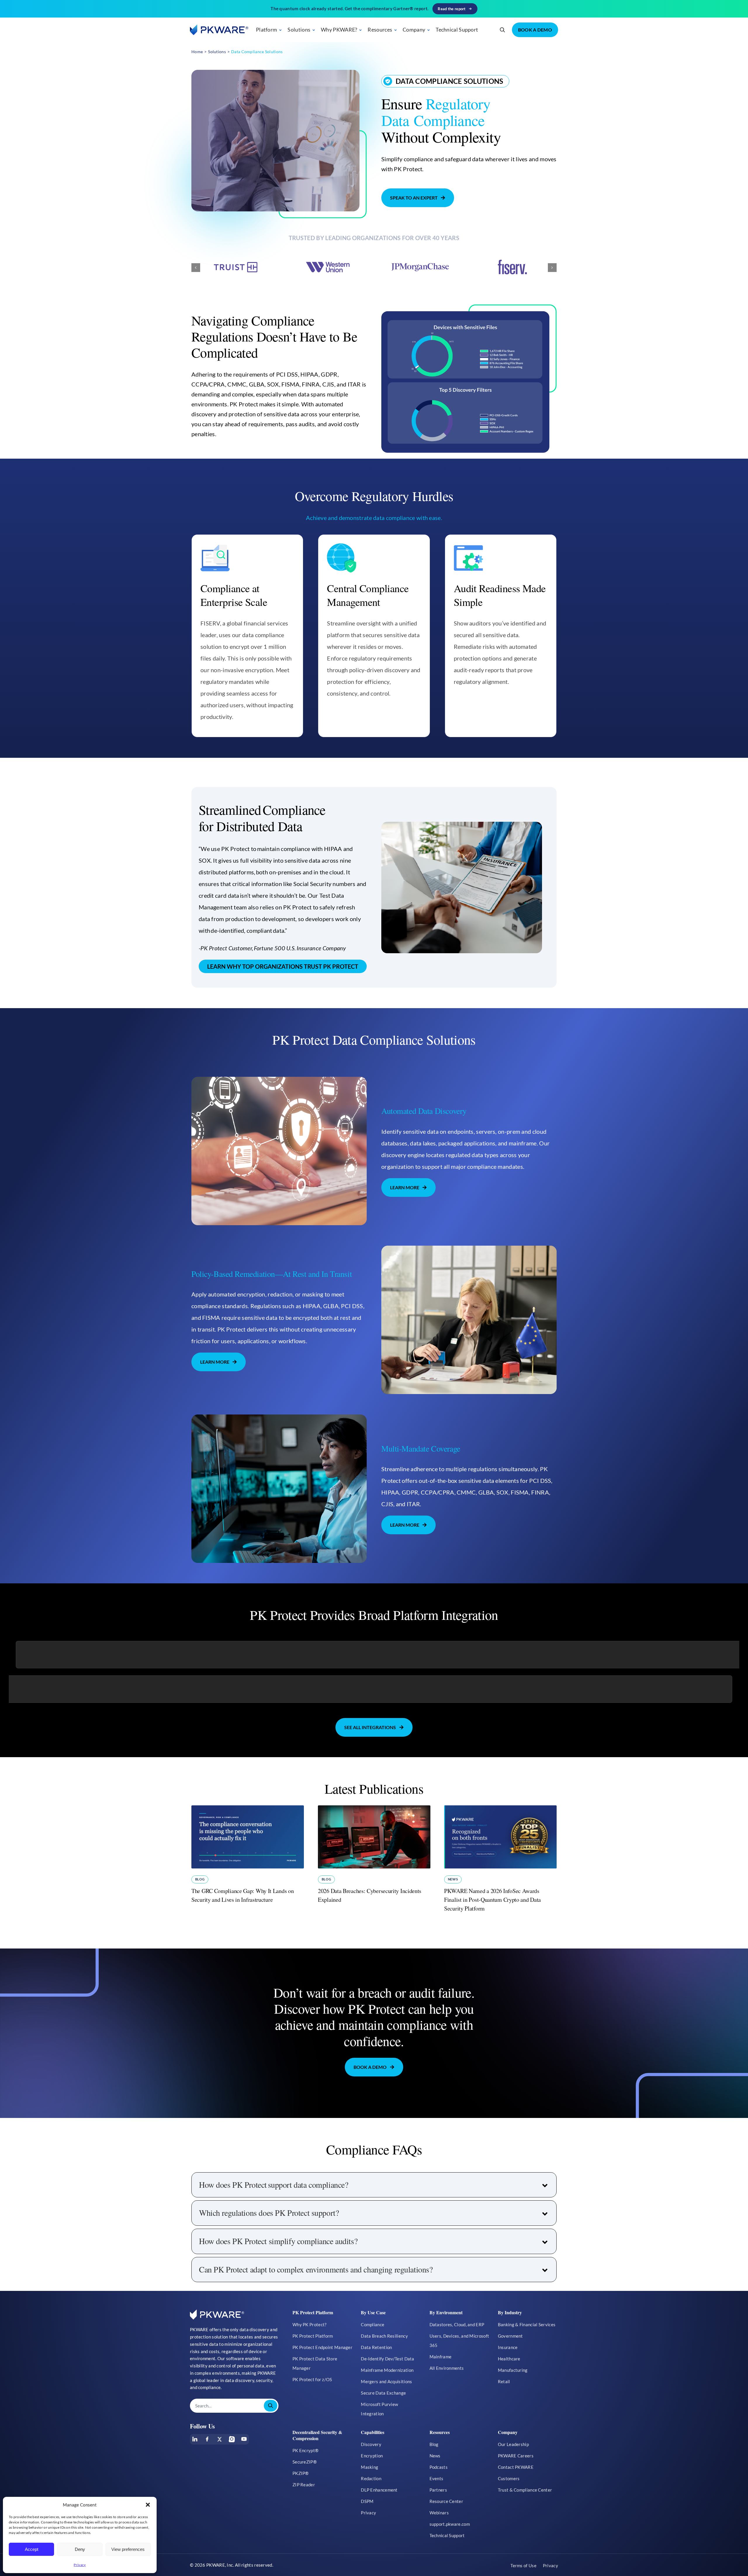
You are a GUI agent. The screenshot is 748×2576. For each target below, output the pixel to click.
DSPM (367, 2501)
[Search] (503, 30)
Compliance (373, 2324)
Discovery (371, 2444)
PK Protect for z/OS (312, 2379)
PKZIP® (301, 2473)
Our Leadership (513, 2444)
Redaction (371, 2478)
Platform (266, 30)
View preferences (128, 2549)
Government (510, 2336)
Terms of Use (523, 2565)
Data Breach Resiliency (384, 2336)
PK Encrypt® (305, 2450)
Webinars (439, 2513)
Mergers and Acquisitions (386, 2381)
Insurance (508, 2347)
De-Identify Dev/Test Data (388, 2359)
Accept (32, 2549)
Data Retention (376, 2347)
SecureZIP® (305, 2462)
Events (437, 2478)
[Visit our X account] (219, 2439)
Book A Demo (535, 30)
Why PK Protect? (310, 2324)
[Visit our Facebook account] (207, 2439)
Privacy (80, 2565)
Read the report (452, 9)
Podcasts (439, 2467)
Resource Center (446, 2501)
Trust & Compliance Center (525, 2490)
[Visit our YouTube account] (244, 2439)
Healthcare (509, 2359)
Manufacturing (513, 2370)
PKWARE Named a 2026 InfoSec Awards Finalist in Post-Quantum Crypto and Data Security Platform (492, 1900)
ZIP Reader (304, 2485)
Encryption (372, 2456)
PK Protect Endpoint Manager (322, 2347)
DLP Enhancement (379, 2490)
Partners (438, 2490)
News (453, 1879)
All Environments (447, 2368)
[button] (148, 2505)
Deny (80, 2549)
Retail (504, 2381)
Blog (200, 1879)
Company (414, 30)
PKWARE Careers (516, 2456)
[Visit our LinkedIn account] (195, 2439)
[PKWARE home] (219, 30)
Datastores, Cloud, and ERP (457, 2324)
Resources (380, 30)
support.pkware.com (450, 2524)
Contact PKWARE (516, 2467)
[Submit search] (271, 2406)
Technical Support (457, 30)
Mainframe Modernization (387, 2370)
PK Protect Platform (313, 2336)
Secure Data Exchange (383, 2393)
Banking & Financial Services (527, 2324)
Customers (509, 2478)
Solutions (299, 30)
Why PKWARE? (339, 30)
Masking (369, 2467)
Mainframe (441, 2357)
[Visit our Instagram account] (232, 2439)
